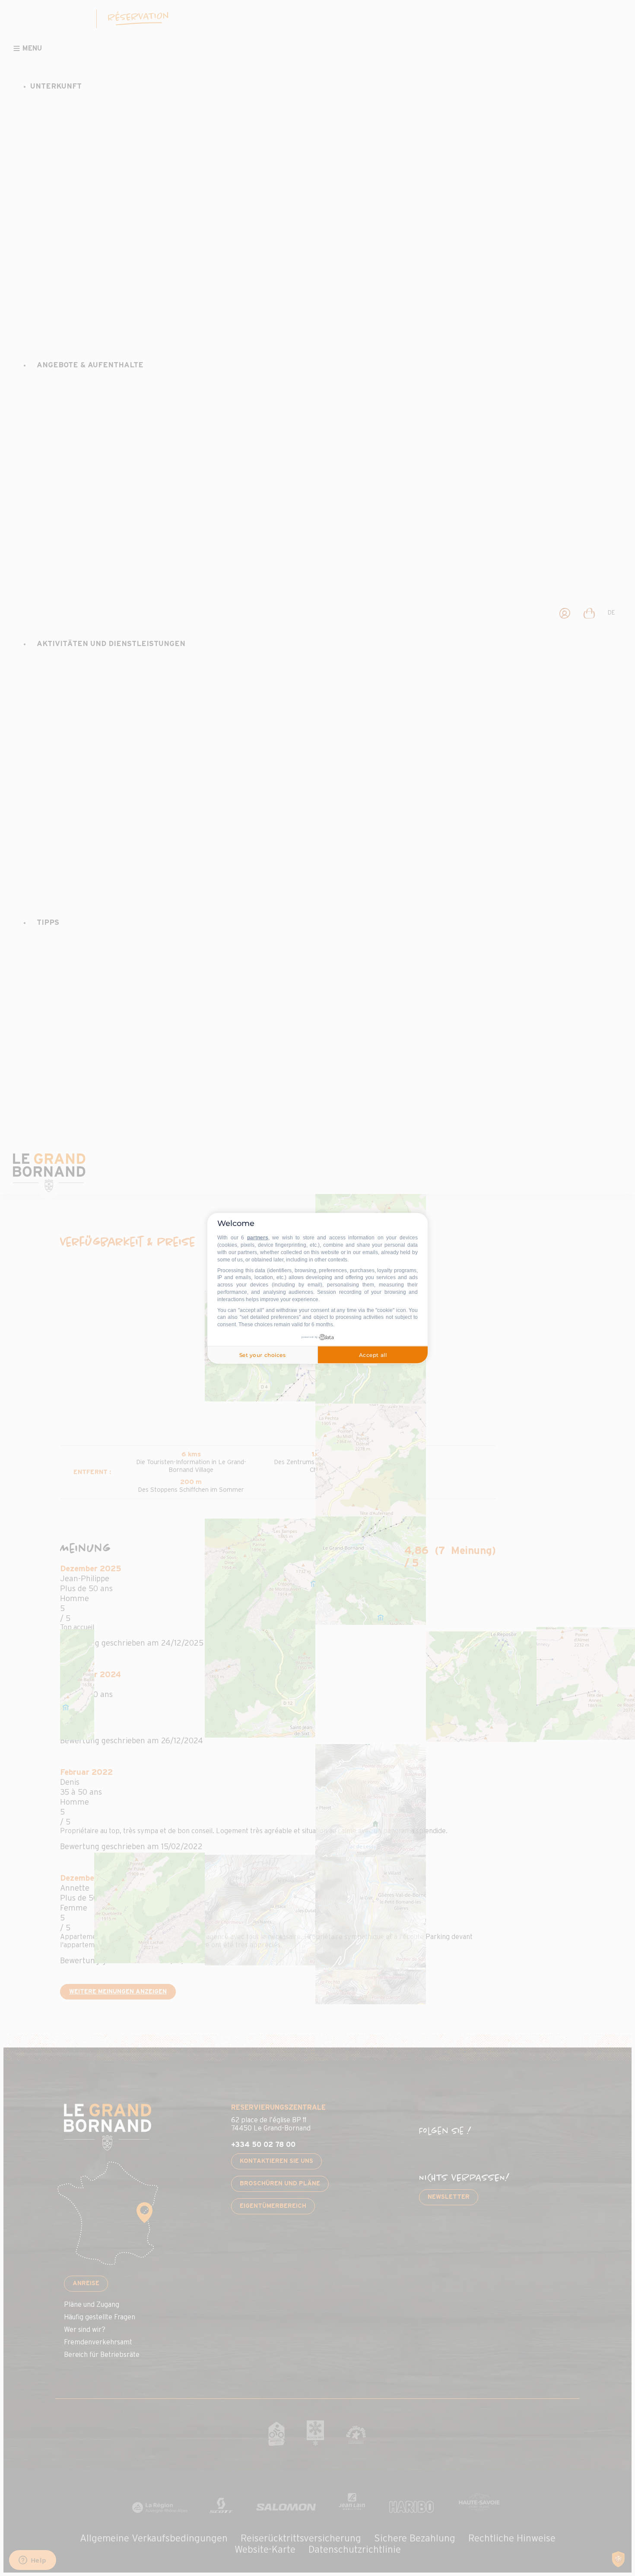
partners (258, 1238)
